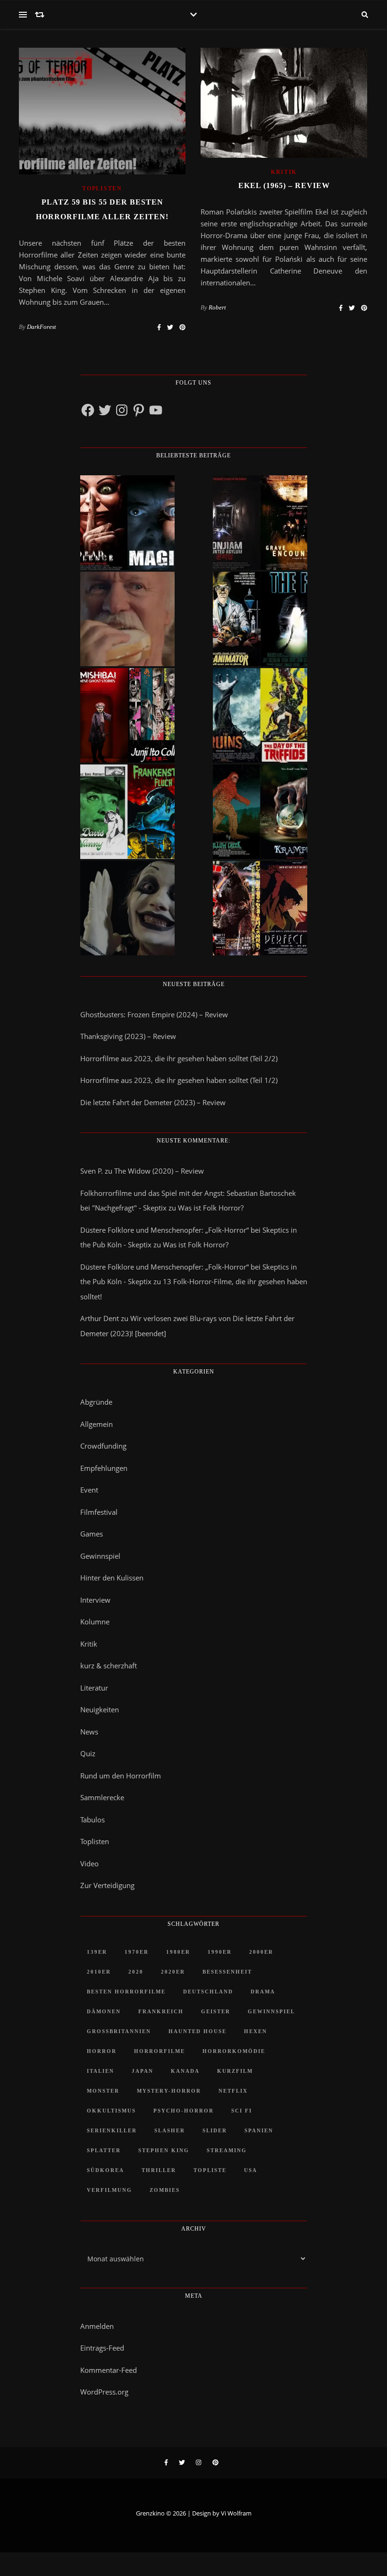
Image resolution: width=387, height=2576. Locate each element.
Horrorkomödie (234, 2051)
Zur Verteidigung (107, 1885)
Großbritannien (119, 2031)
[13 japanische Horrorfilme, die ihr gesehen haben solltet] (260, 908)
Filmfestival (99, 1512)
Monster (103, 2091)
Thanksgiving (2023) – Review (128, 1036)
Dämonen (104, 2011)
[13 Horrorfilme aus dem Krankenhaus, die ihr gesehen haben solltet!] (260, 523)
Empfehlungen (104, 1468)
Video (89, 1863)
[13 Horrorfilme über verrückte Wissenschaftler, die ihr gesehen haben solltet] (260, 619)
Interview (95, 1600)
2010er (99, 1972)
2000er (261, 1952)
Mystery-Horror (169, 2091)
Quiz (88, 1753)
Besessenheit (227, 1972)
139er (97, 1952)
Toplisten (102, 189)
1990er (220, 1952)
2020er (173, 1972)
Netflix (233, 2091)
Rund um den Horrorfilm (121, 1776)
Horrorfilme (160, 2051)
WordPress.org (104, 2392)
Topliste (210, 2170)
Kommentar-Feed (109, 2370)
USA (251, 2170)
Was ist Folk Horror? (211, 1208)
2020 (136, 1972)
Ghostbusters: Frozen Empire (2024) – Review (154, 1014)
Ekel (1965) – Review (284, 185)
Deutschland (208, 1992)
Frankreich (161, 2011)
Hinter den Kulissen (112, 1578)
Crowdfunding (103, 1446)
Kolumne (95, 1622)
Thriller (159, 2170)
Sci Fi (242, 2111)
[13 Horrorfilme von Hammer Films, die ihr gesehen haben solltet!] (127, 812)
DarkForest (42, 327)
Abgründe (96, 1402)
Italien (101, 2071)
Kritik (284, 172)
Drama (263, 1992)
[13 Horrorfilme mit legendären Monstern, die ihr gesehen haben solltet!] (260, 812)
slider (215, 2130)
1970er (137, 1952)
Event (89, 1490)
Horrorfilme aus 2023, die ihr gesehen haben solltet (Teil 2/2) (179, 1058)
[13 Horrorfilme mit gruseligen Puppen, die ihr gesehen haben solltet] (127, 523)
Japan (143, 2071)
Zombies (165, 2190)
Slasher (170, 2130)
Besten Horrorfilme (126, 1992)
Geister (216, 2011)
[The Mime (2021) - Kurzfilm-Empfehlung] (127, 908)
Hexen (256, 2031)
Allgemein (97, 1424)
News (89, 1732)
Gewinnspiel (100, 1556)
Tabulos (93, 1820)
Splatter (104, 2150)
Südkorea (105, 2170)
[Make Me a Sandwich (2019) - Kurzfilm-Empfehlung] (127, 619)
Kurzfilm (235, 2071)
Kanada (185, 2071)
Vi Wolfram (236, 2513)
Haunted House (198, 2031)
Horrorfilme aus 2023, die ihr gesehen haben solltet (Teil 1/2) (179, 1080)
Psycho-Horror (184, 2111)
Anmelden (97, 2326)
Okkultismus (111, 2111)
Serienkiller (112, 2130)
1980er (178, 1952)
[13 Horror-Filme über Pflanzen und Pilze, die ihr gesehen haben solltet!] (260, 715)
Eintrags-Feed (102, 2348)
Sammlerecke (102, 1797)
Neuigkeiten (100, 1709)
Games (92, 1534)
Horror (102, 2051)
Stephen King (164, 2150)
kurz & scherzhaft (109, 1666)
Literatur (94, 1688)
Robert (217, 307)
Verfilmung (109, 2190)
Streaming (227, 2150)
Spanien (259, 2130)
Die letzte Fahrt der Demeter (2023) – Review (153, 1102)
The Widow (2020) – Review (159, 1171)
